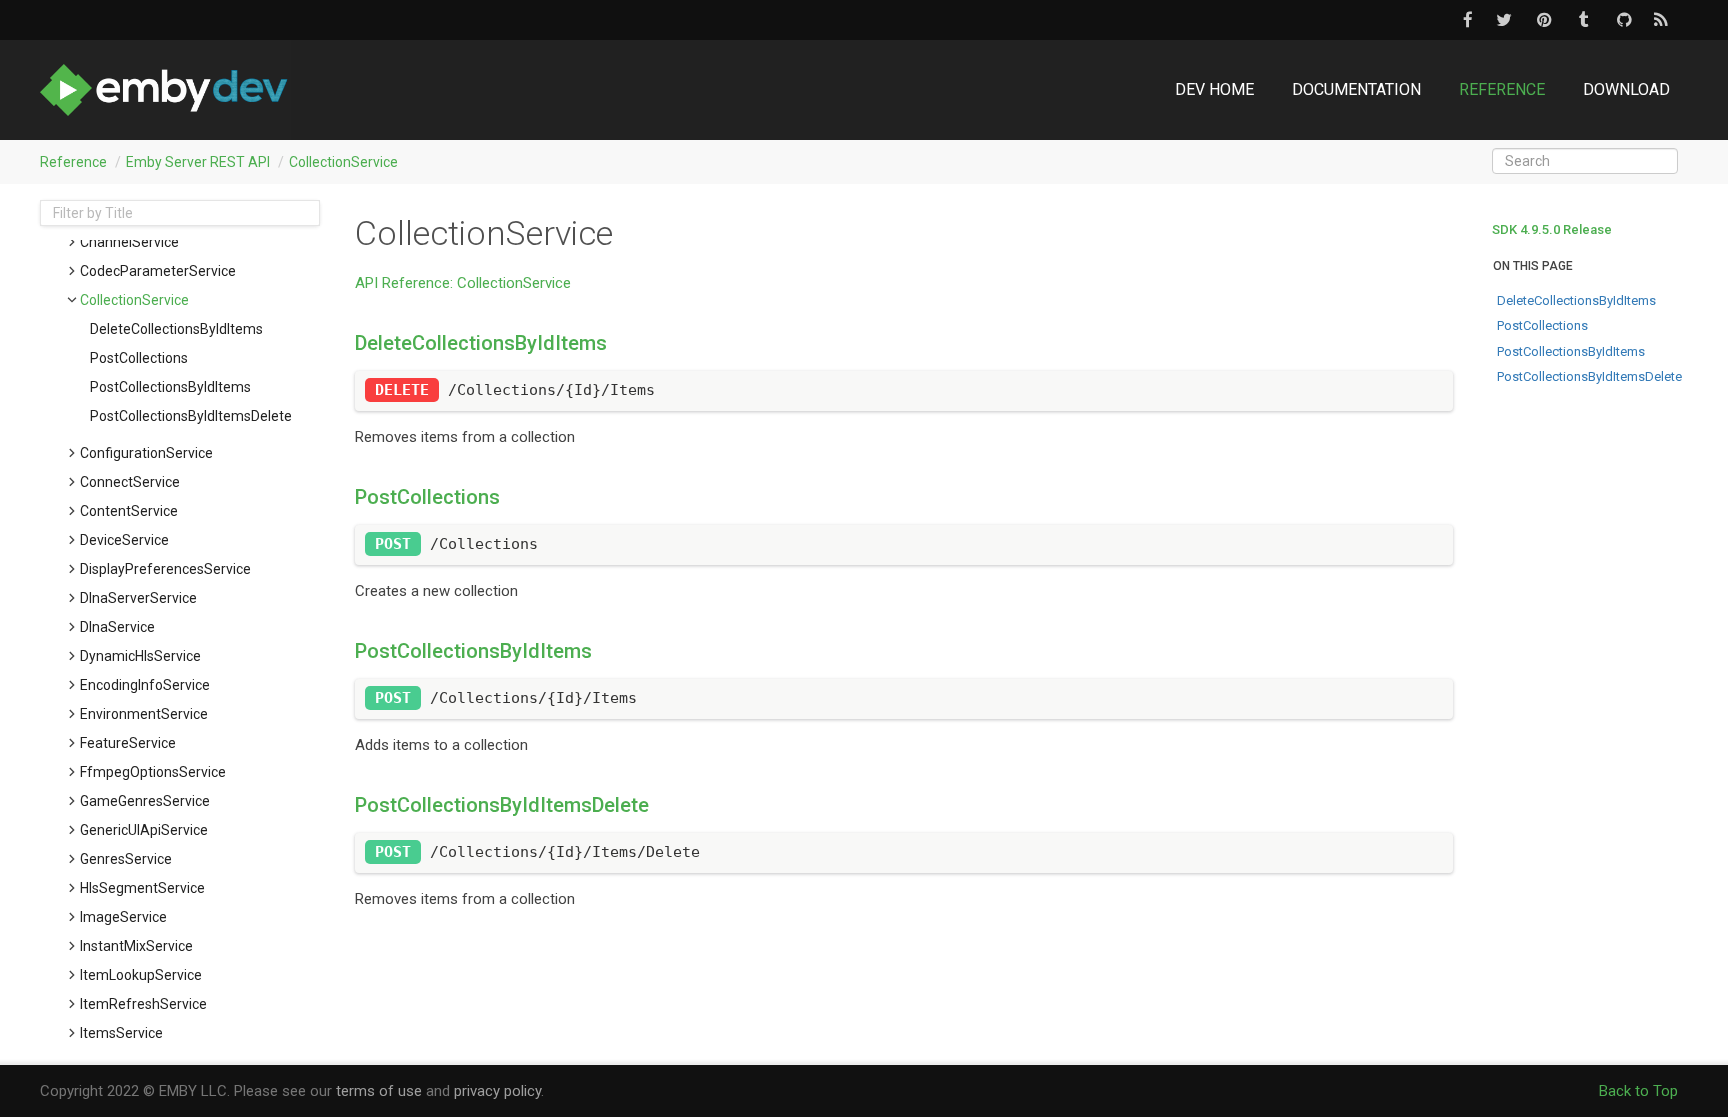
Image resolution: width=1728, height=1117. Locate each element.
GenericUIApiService (144, 830)
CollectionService (343, 162)
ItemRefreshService (143, 1004)
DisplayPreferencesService (165, 569)
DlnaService (117, 627)
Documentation (1356, 89)
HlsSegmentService (142, 888)
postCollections (139, 358)
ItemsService (121, 1033)
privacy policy (497, 1091)
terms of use (379, 1091)
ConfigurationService (146, 453)
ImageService (123, 917)
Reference (1502, 89)
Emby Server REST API (198, 162)
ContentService (129, 511)
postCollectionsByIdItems (170, 387)
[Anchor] (346, 343)
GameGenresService (145, 801)
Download (1626, 89)
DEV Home (1214, 89)
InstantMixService (136, 946)
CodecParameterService (158, 271)
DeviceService (124, 540)
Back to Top (1638, 1091)
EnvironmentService (144, 714)
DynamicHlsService (140, 656)
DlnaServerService (138, 598)
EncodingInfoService (145, 685)
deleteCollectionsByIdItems (176, 329)
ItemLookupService (141, 975)
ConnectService (130, 482)
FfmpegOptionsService (153, 772)
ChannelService (129, 242)
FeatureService (128, 743)
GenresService (126, 859)
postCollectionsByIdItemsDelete (191, 416)
